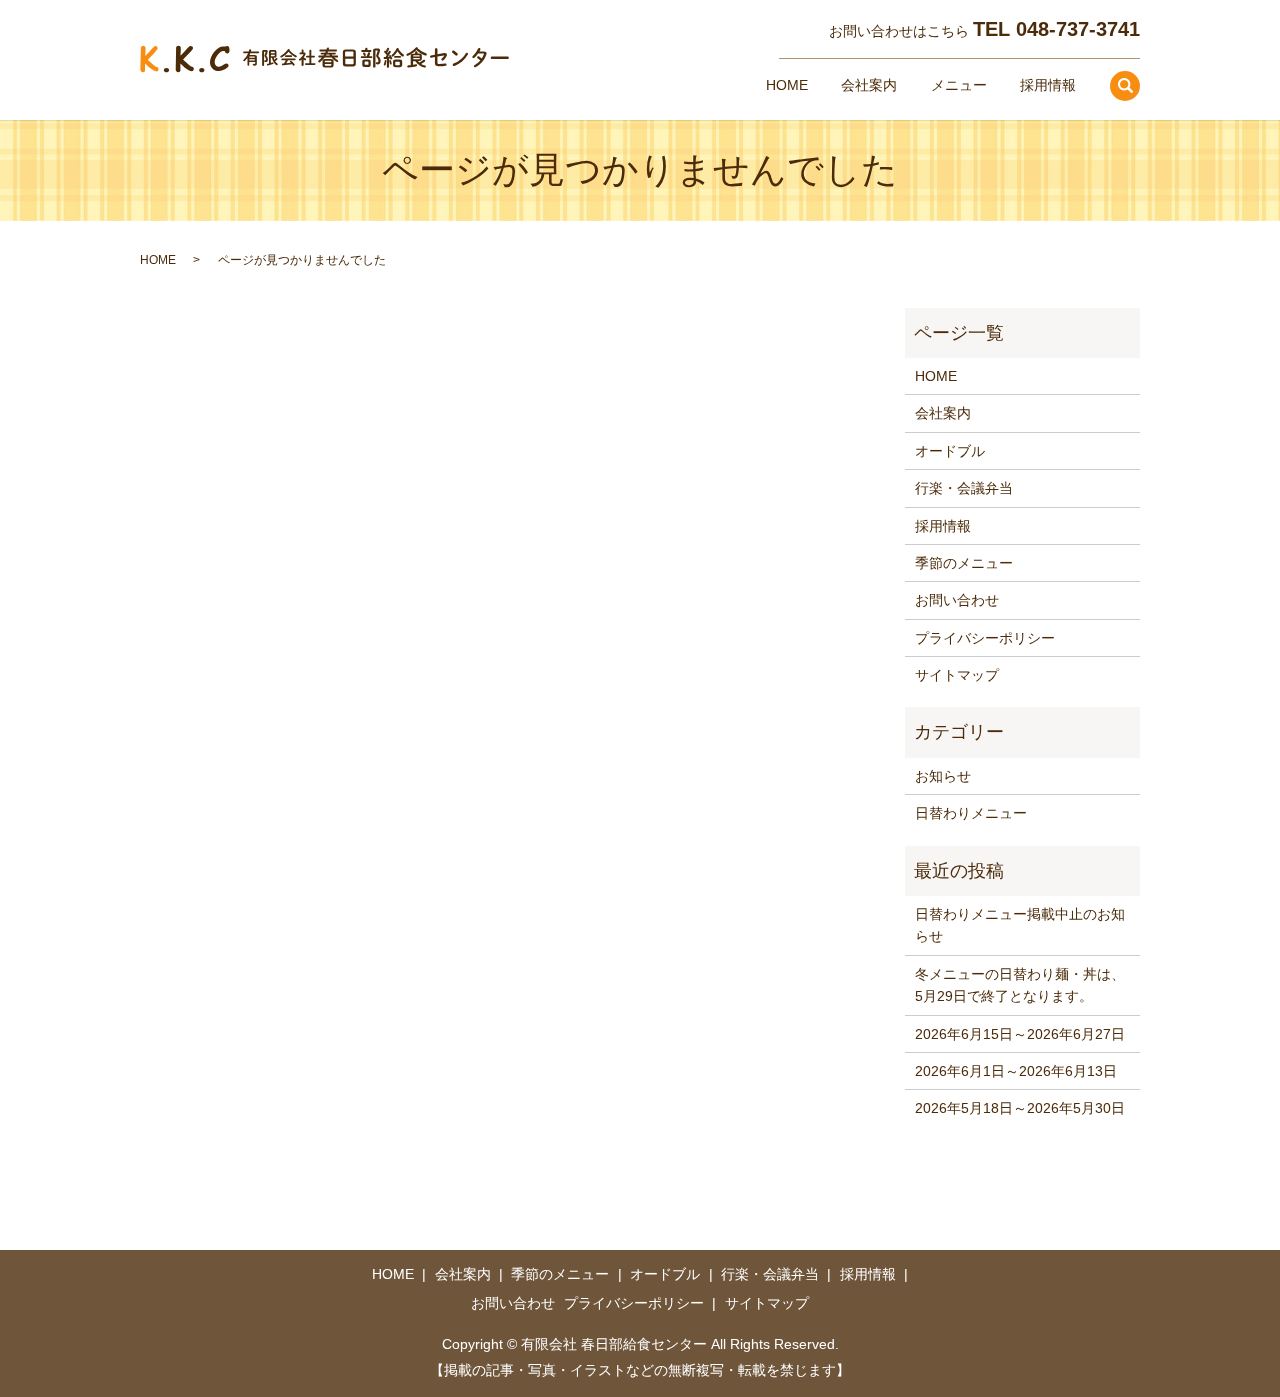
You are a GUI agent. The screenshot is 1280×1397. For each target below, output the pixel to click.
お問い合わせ (957, 600)
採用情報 (1048, 85)
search (1125, 86)
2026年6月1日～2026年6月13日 (1016, 1071)
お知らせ (943, 776)
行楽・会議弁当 (964, 488)
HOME (787, 85)
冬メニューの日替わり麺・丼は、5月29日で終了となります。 (1020, 985)
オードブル (950, 451)
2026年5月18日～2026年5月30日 (1020, 1108)
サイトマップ (957, 675)
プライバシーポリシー (985, 638)
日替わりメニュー (971, 813)
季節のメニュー (964, 563)
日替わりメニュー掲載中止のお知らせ (1020, 925)
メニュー (959, 85)
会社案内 (869, 85)
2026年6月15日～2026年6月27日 (1020, 1034)
